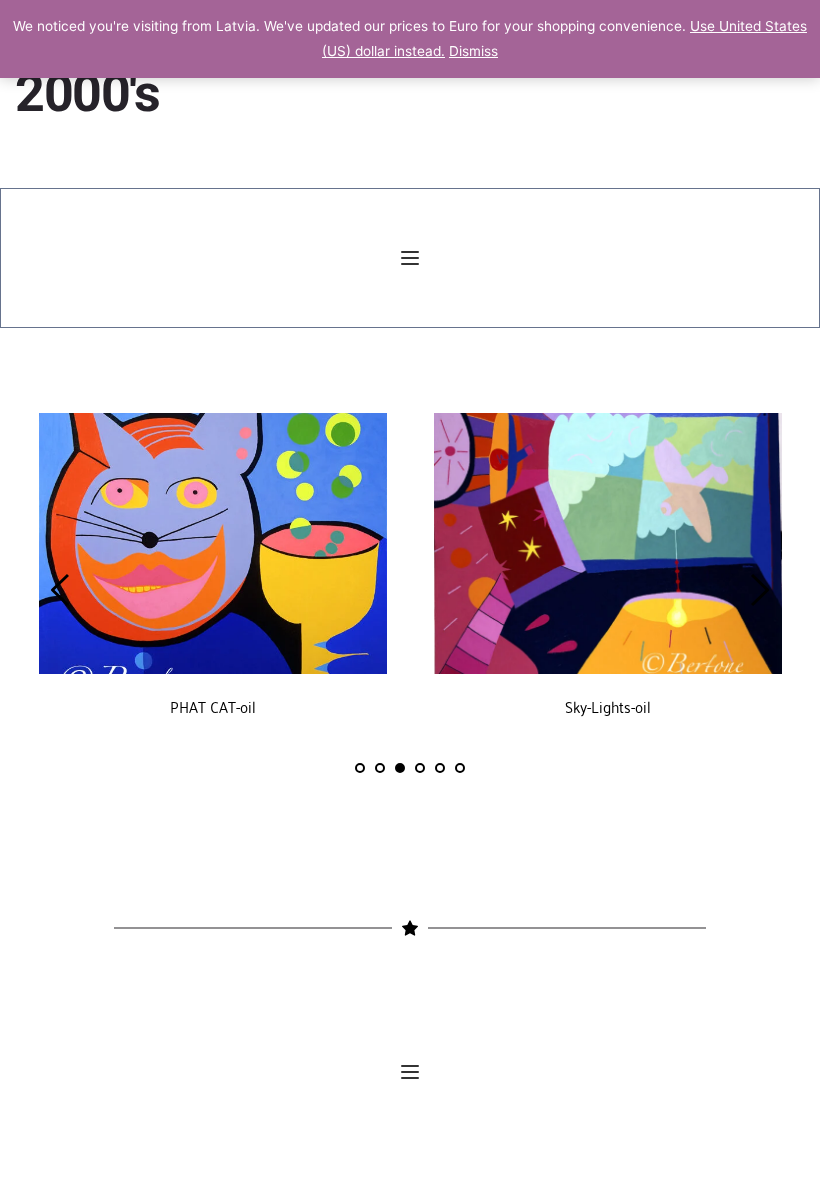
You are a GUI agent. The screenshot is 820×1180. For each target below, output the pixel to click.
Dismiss (473, 51)
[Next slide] (759, 590)
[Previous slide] (61, 590)
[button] (410, 258)
